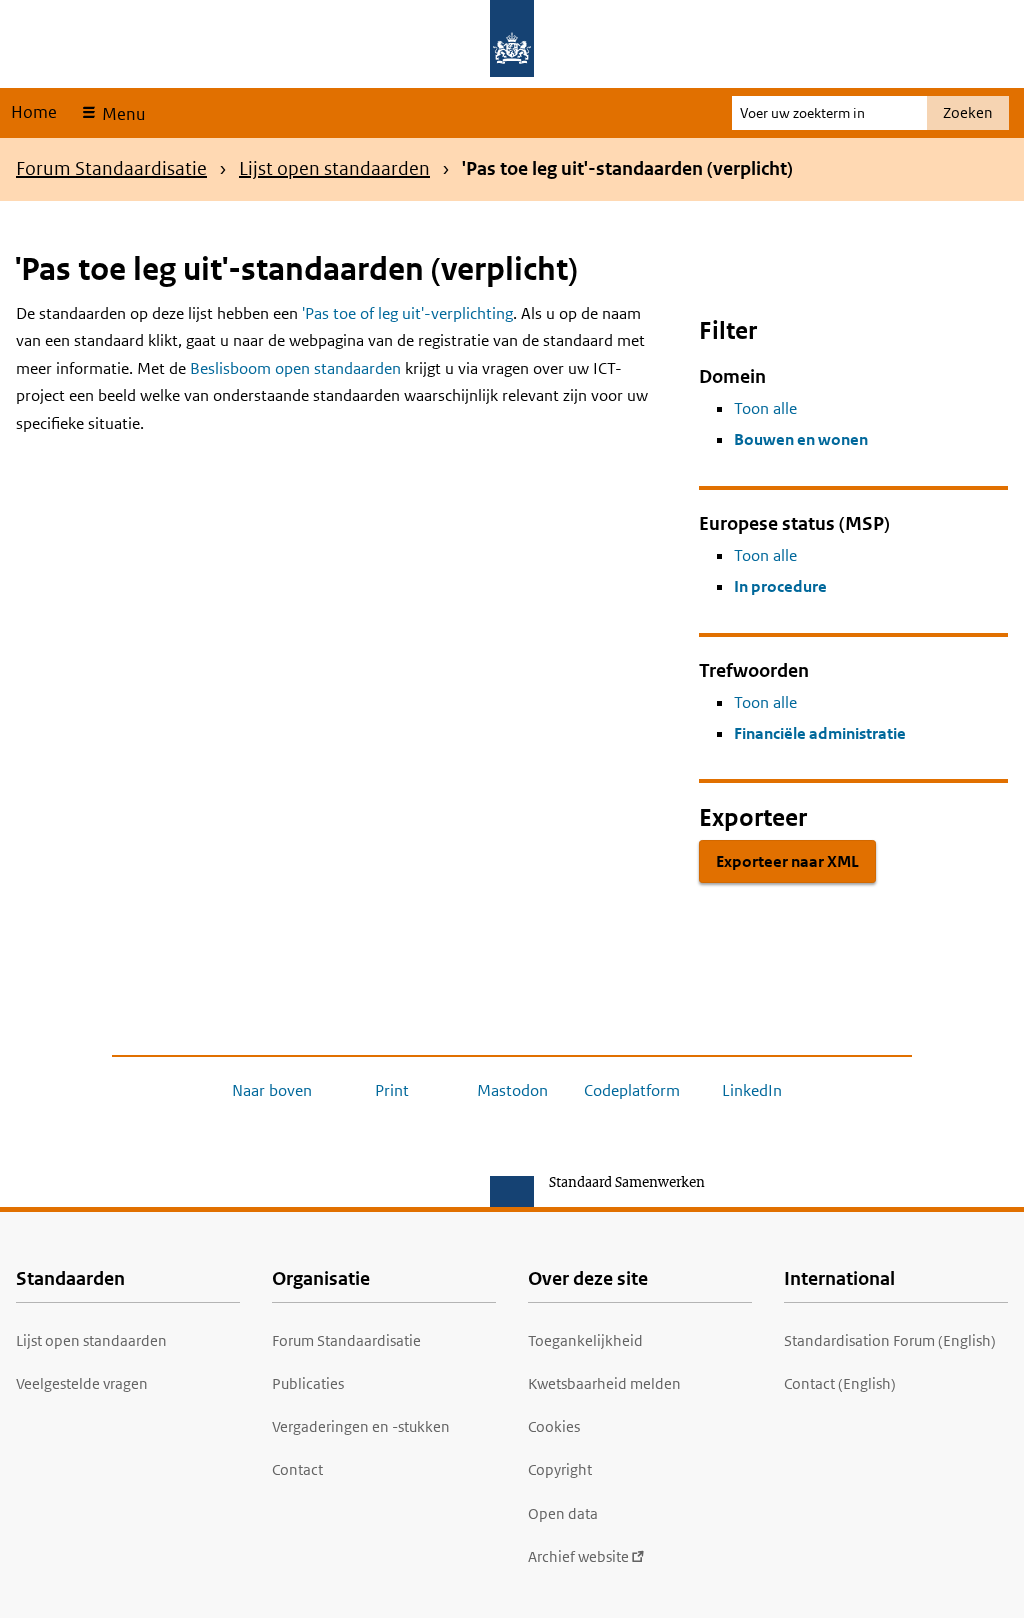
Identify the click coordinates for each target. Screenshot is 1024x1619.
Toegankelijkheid (585, 1340)
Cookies (554, 1426)
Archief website (578, 1556)
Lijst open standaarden (334, 168)
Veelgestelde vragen (82, 1383)
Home (34, 112)
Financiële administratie (820, 733)
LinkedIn (752, 1090)
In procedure (780, 586)
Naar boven (272, 1090)
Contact (297, 1469)
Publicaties (308, 1383)
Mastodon (512, 1090)
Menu (121, 114)
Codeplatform (632, 1090)
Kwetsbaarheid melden (604, 1383)
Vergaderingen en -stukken (361, 1426)
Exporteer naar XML (787, 861)
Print (392, 1090)
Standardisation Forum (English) (890, 1340)
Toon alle (765, 408)
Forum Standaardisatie (111, 168)
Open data (563, 1513)
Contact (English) (840, 1383)
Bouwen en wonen (801, 439)
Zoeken (968, 112)
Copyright (560, 1469)
